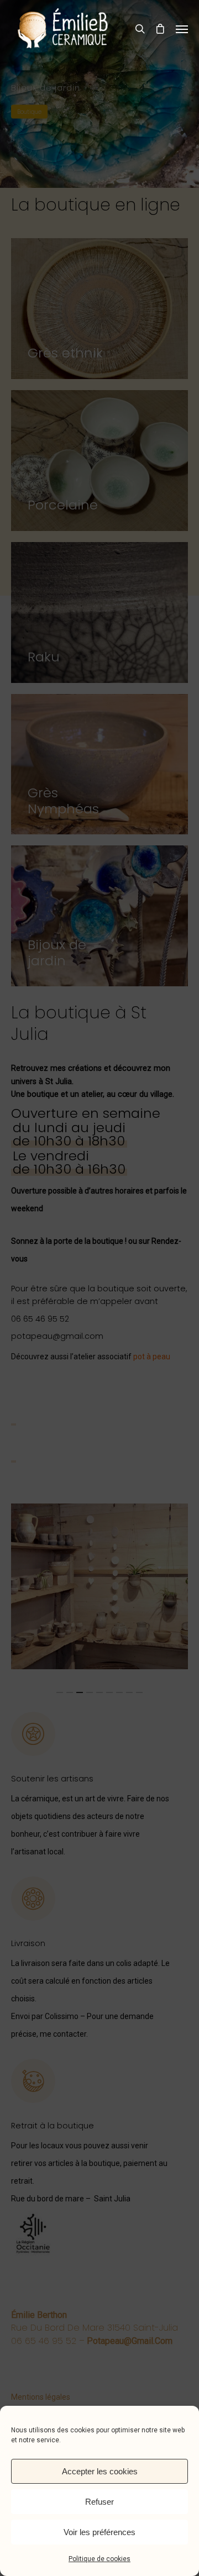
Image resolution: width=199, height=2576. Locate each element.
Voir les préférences (99, 2532)
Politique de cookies (99, 2559)
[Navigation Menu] (182, 29)
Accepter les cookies (100, 2471)
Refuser (99, 2502)
